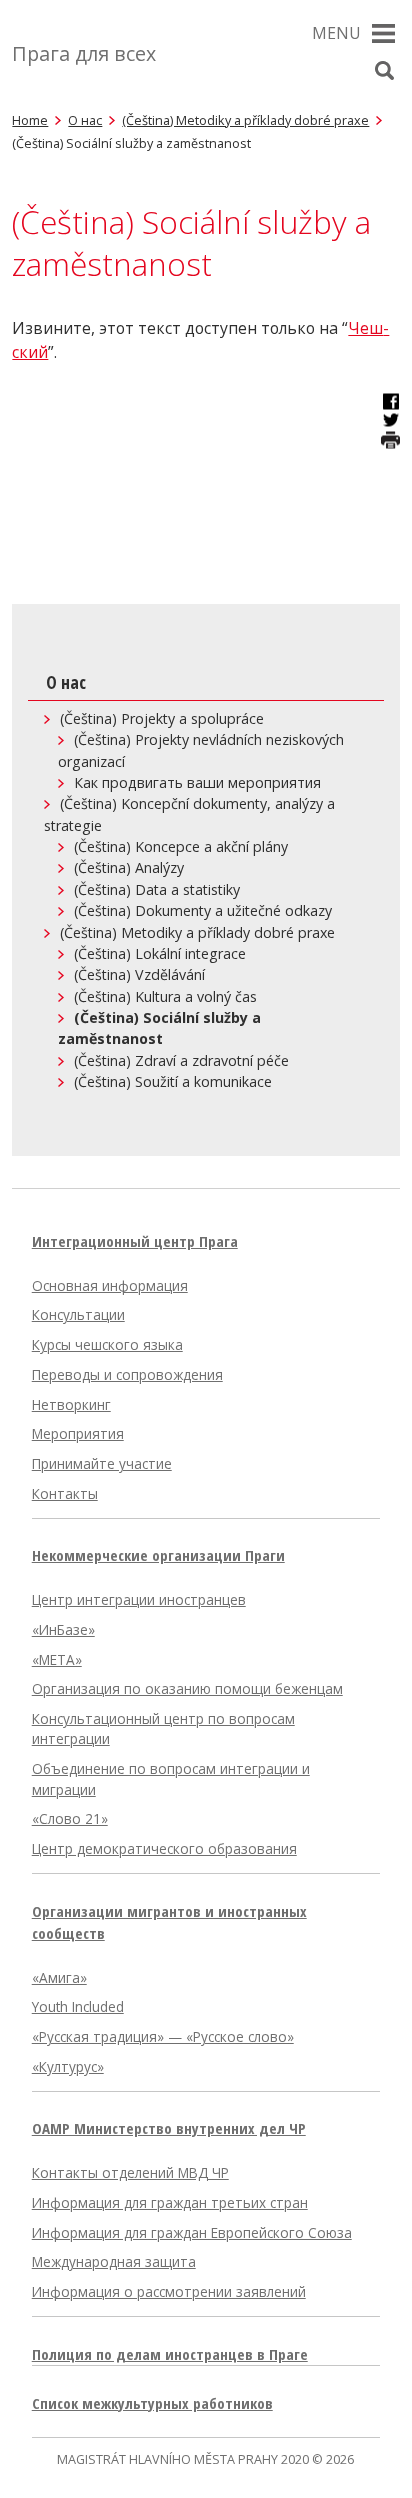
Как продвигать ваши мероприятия (197, 782)
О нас (85, 120)
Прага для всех (84, 53)
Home (30, 120)
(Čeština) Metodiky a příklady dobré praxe (245, 120)
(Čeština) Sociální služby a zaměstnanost (159, 1028)
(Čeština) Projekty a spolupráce (162, 718)
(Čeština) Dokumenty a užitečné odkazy (203, 910)
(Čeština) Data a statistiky (157, 889)
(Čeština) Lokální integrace (160, 953)
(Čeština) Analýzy (129, 867)
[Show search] (385, 71)
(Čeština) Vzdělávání (139, 974)
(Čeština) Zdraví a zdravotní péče (181, 1060)
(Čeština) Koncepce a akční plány (181, 846)
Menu (336, 33)
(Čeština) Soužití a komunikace (173, 1081)
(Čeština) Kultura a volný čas (165, 996)
